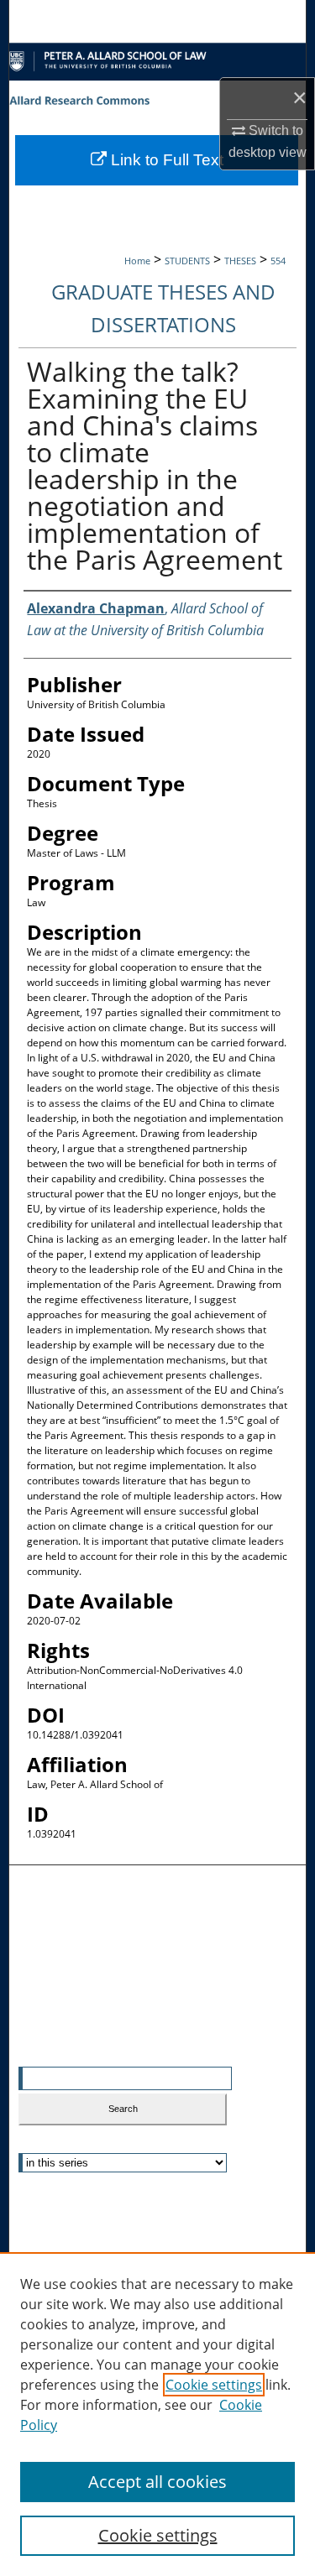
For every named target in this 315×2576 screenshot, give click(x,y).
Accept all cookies (157, 2482)
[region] (157, 2414)
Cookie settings (214, 2385)
